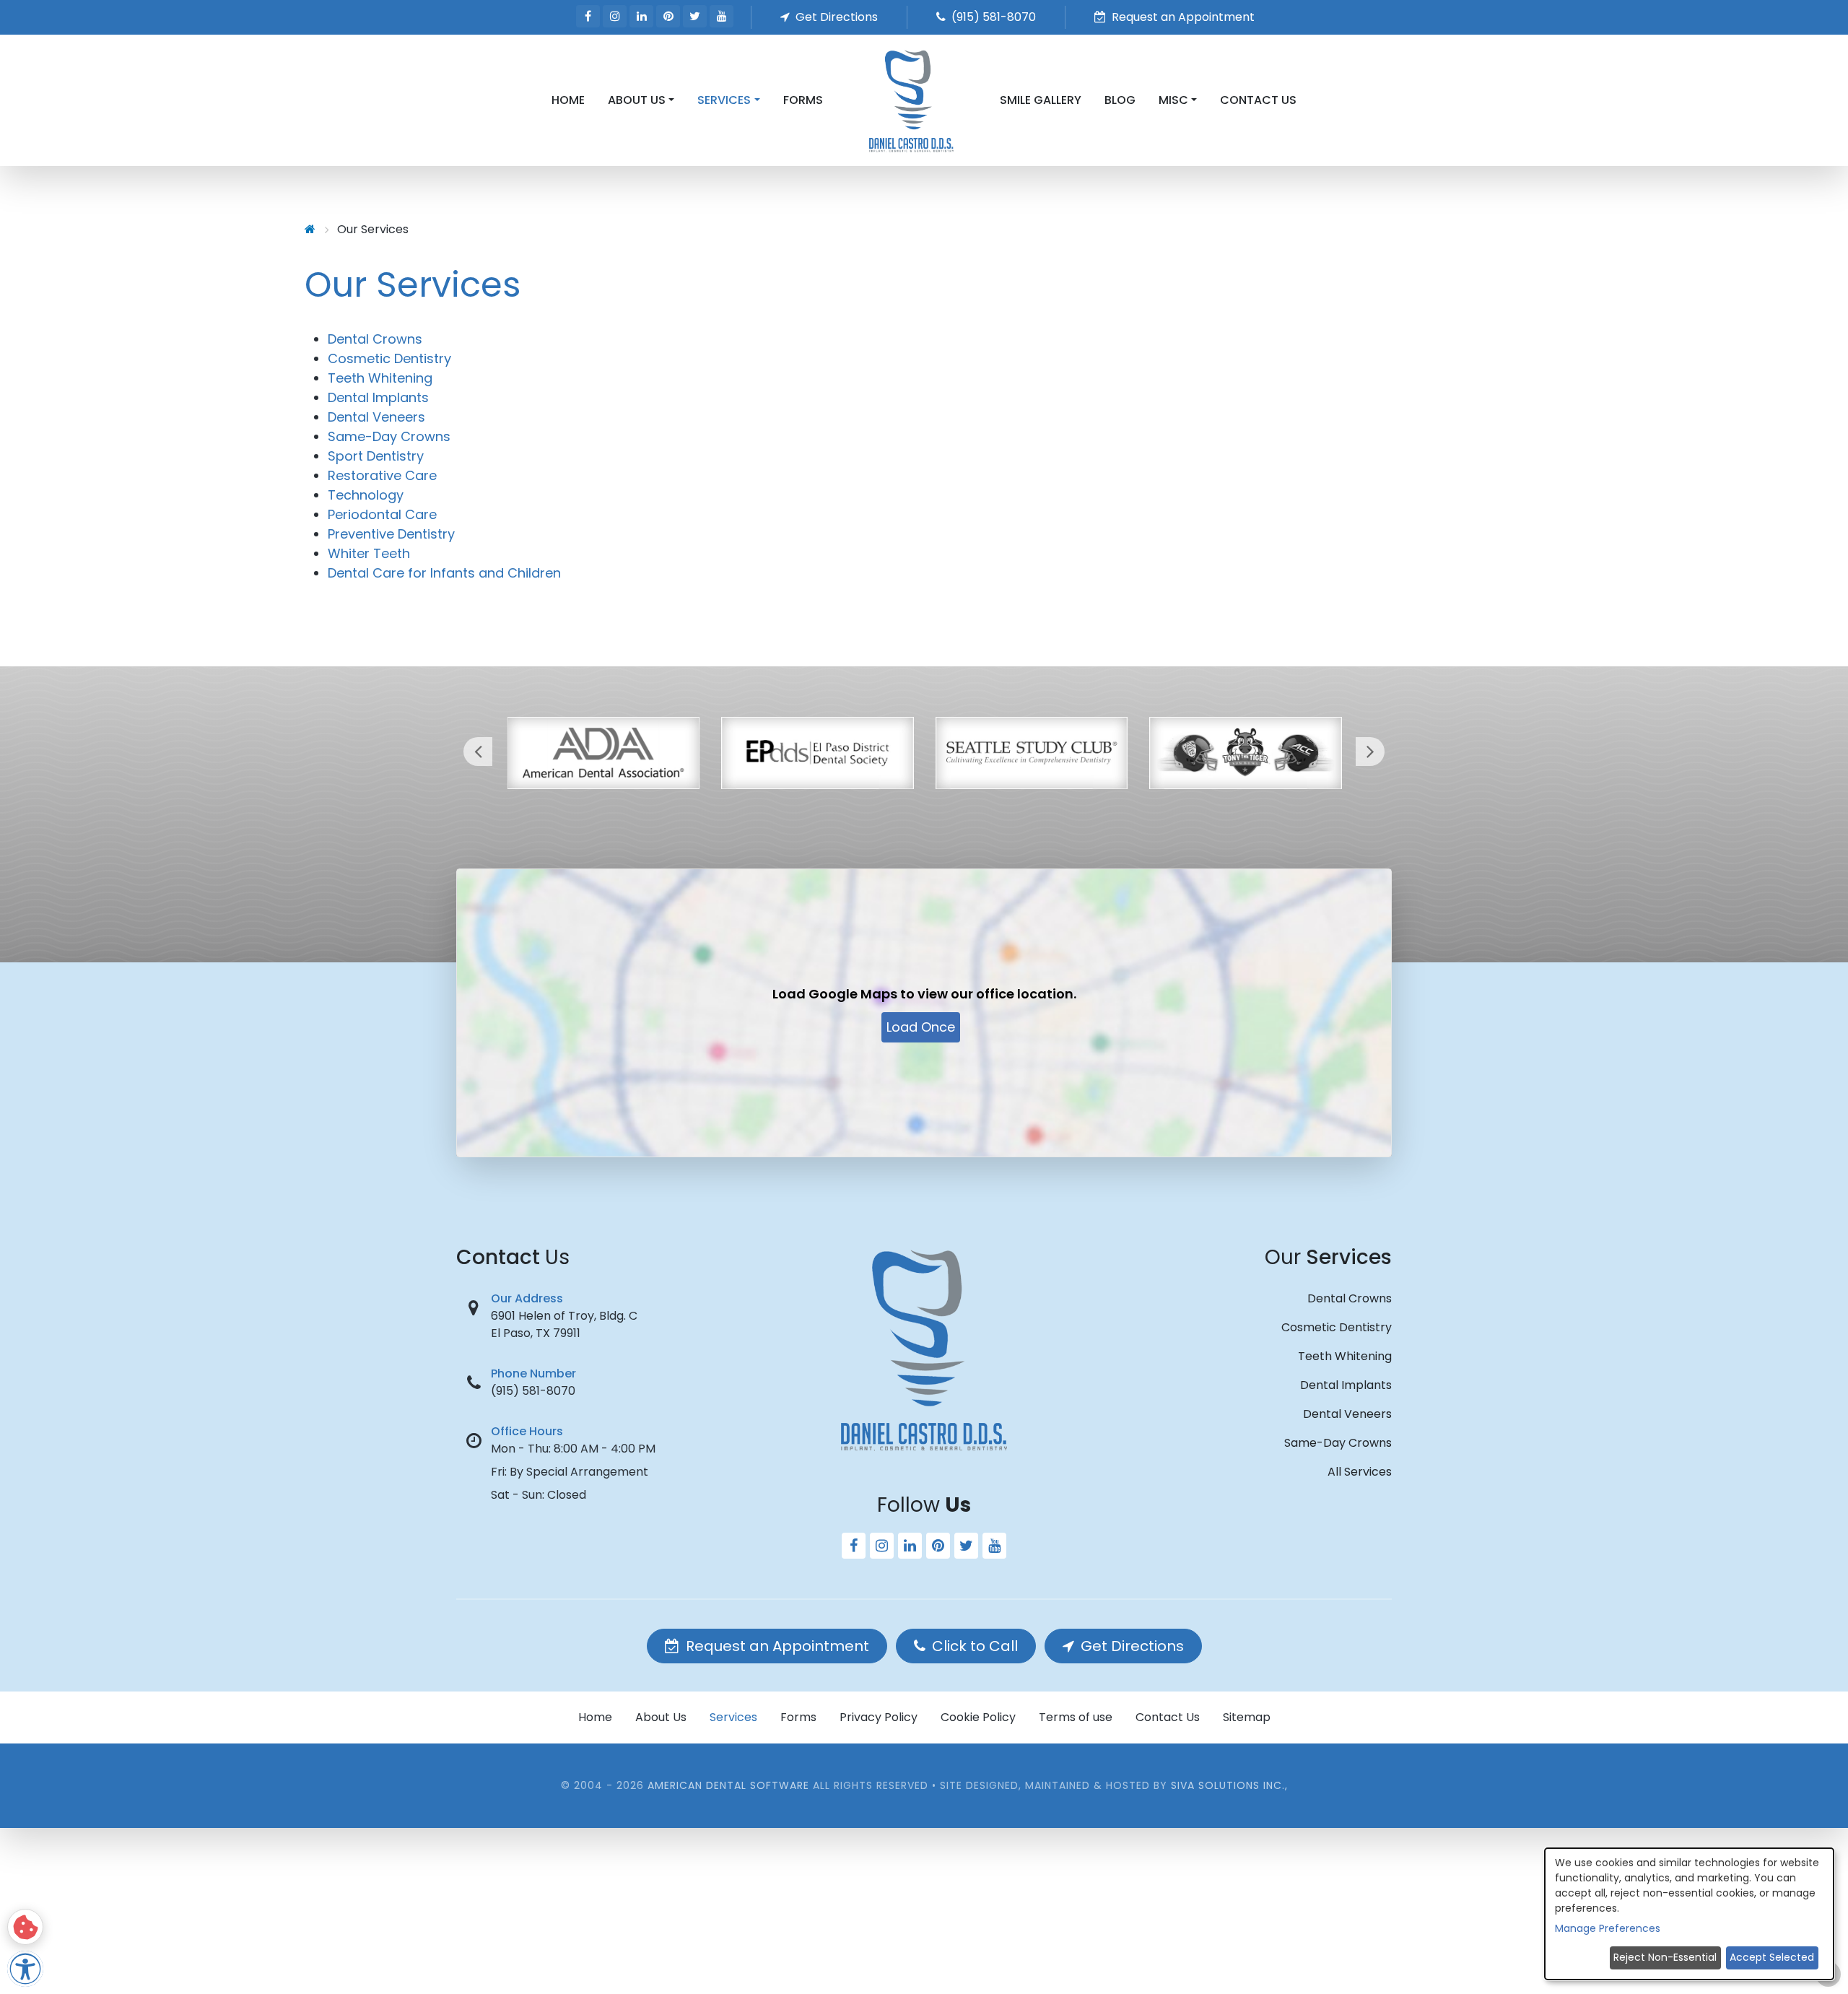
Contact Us (1258, 100)
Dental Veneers (376, 417)
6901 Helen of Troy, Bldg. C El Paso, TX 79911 (564, 1324)
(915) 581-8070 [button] (992, 17)
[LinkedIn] (641, 16)
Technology (366, 495)
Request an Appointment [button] (1182, 17)
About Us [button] (637, 100)
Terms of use (1076, 1717)
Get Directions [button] (835, 17)
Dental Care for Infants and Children (444, 573)
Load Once (921, 1027)
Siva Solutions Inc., (1229, 1785)
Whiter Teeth (369, 553)
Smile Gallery (1041, 100)
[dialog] (1689, 1914)
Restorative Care (382, 475)
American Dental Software (730, 1785)
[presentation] (478, 752)
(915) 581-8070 (533, 1391)
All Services (1360, 1472)
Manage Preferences (1608, 1928)
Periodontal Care (382, 514)
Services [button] (724, 100)
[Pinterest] (668, 16)
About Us (661, 1717)
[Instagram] (615, 16)
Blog (1120, 100)
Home (568, 100)
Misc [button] (1173, 100)
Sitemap (1247, 1717)
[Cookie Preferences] (25, 1927)
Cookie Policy (978, 1717)
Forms (803, 100)
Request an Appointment (776, 1646)
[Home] (310, 229)
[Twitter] (695, 16)
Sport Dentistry (376, 456)
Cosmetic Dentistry (389, 358)
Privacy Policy (879, 1717)
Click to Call (973, 1646)
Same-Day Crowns (389, 436)
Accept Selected (1772, 1957)
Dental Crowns (375, 339)
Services (733, 1717)
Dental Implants (378, 397)
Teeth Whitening (380, 378)
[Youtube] (722, 16)
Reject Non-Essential (1665, 1957)
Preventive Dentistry (391, 534)
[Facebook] (588, 16)
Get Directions (1130, 1646)
